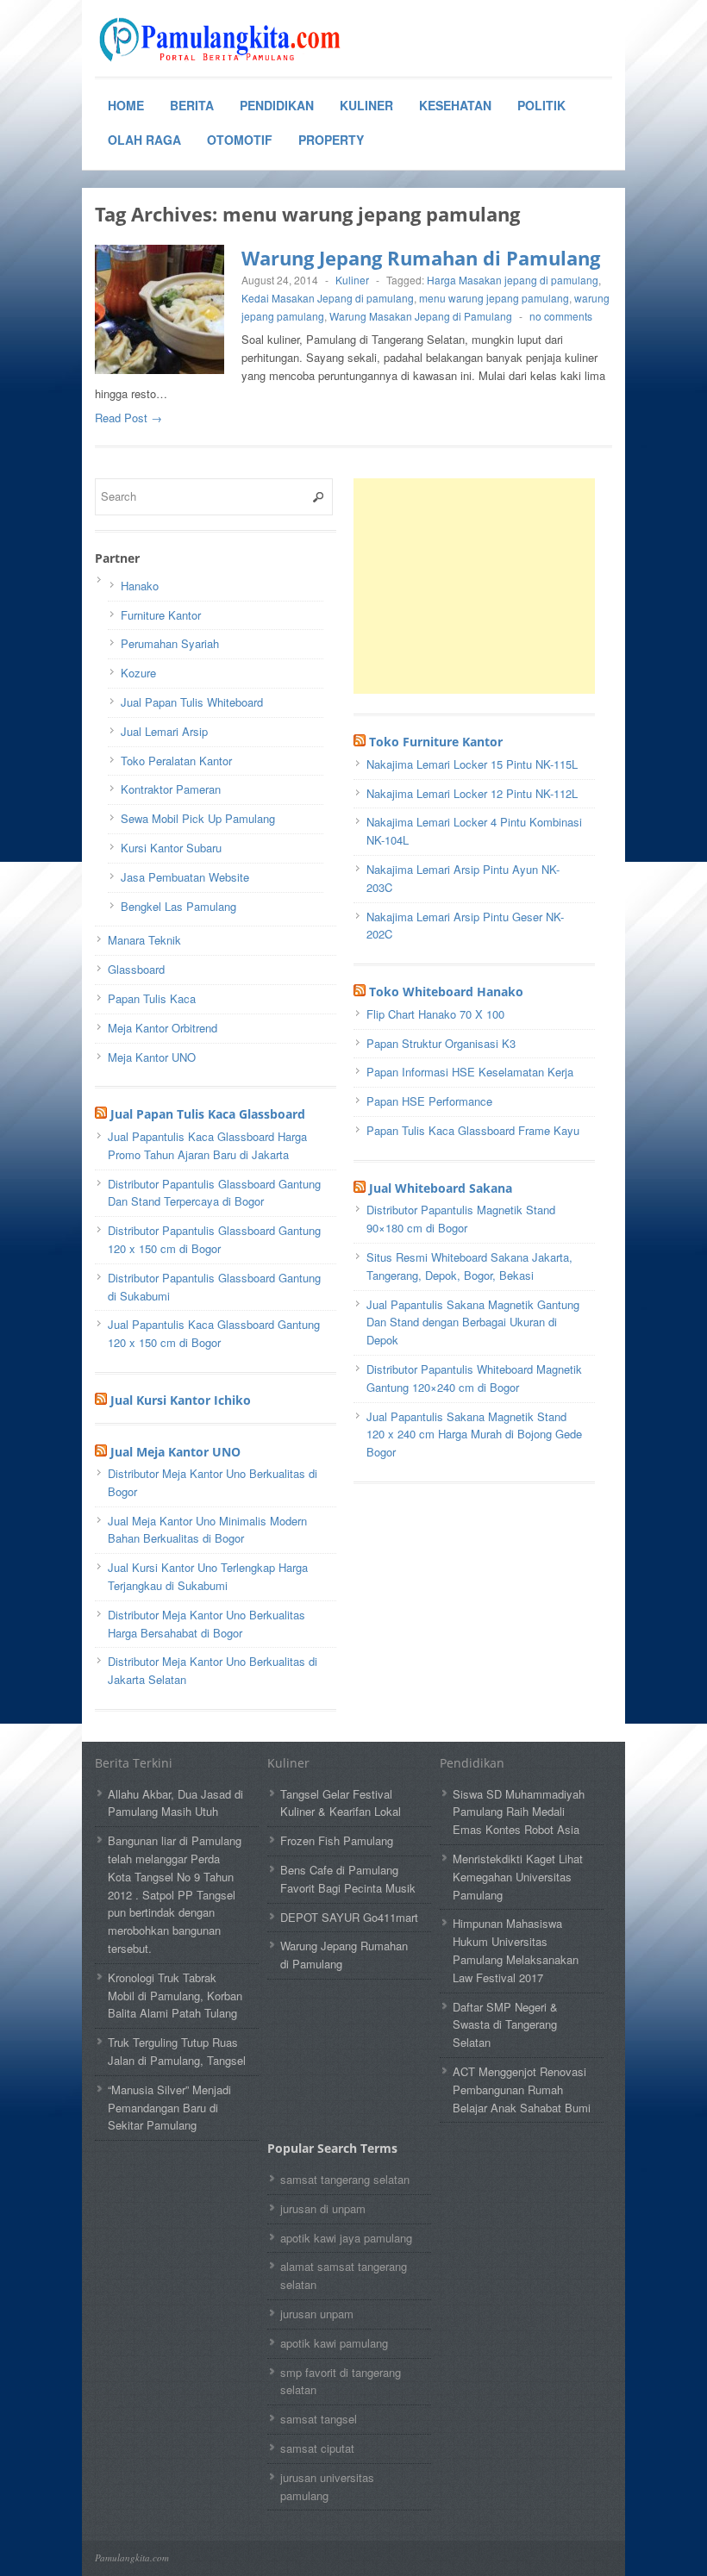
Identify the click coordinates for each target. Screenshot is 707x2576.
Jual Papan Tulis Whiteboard (192, 702)
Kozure (138, 673)
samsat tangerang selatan (345, 2179)
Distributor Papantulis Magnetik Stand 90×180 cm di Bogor (461, 1219)
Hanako (140, 586)
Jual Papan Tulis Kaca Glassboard (208, 1114)
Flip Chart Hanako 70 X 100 (435, 1014)
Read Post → (128, 418)
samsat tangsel (319, 2419)
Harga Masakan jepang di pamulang (513, 280)
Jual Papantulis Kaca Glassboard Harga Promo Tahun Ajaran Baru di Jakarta (207, 1145)
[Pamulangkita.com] (224, 40)
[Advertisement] (483, 586)
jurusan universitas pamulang (327, 2486)
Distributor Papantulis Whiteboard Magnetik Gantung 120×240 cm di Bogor (474, 1378)
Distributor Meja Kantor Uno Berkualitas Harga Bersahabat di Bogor (206, 1624)
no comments (561, 316)
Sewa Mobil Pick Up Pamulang (198, 818)
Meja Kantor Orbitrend (163, 1028)
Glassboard (136, 969)
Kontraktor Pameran (171, 789)
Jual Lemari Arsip (164, 731)
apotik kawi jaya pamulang (346, 2238)
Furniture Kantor (161, 615)
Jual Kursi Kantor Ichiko (181, 1400)
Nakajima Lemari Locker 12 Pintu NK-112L (472, 793)
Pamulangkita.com (132, 2557)
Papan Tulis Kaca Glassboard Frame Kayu (473, 1130)
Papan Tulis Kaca (152, 998)
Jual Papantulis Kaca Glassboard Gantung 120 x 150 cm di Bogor (214, 1333)
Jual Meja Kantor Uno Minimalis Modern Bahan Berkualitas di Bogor (207, 1530)
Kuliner (366, 105)
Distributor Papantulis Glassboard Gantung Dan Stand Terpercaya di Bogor (214, 1193)
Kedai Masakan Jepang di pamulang (328, 298)
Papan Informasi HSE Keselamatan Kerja (470, 1072)
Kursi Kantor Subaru (171, 848)
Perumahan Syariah (170, 643)
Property (331, 140)
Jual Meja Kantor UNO (175, 1452)
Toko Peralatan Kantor (176, 761)
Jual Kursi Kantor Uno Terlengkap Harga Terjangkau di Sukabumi (208, 1576)
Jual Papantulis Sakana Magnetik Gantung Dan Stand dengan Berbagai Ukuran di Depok (473, 1322)
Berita (192, 105)
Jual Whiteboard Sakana (441, 1188)
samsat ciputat (317, 2448)
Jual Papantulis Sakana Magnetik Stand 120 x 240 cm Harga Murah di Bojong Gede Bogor (474, 1435)
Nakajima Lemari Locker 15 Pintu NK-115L (472, 764)
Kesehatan (455, 105)
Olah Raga (144, 140)
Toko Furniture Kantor (436, 742)
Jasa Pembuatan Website (185, 877)
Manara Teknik (144, 940)
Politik (541, 105)
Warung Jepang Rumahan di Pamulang (421, 258)
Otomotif (240, 140)
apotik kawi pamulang (334, 2343)
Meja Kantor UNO (152, 1057)
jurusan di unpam (323, 2208)
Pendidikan (277, 105)
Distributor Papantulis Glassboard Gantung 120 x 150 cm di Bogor (214, 1239)
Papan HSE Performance (429, 1101)
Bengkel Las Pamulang (178, 906)
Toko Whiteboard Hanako (446, 992)
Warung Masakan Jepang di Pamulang (421, 316)
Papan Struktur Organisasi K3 (441, 1043)
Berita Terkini (134, 1763)
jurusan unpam (317, 2314)
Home (126, 105)
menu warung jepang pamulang (494, 298)
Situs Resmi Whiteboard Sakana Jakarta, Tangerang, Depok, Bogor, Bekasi (469, 1266)
